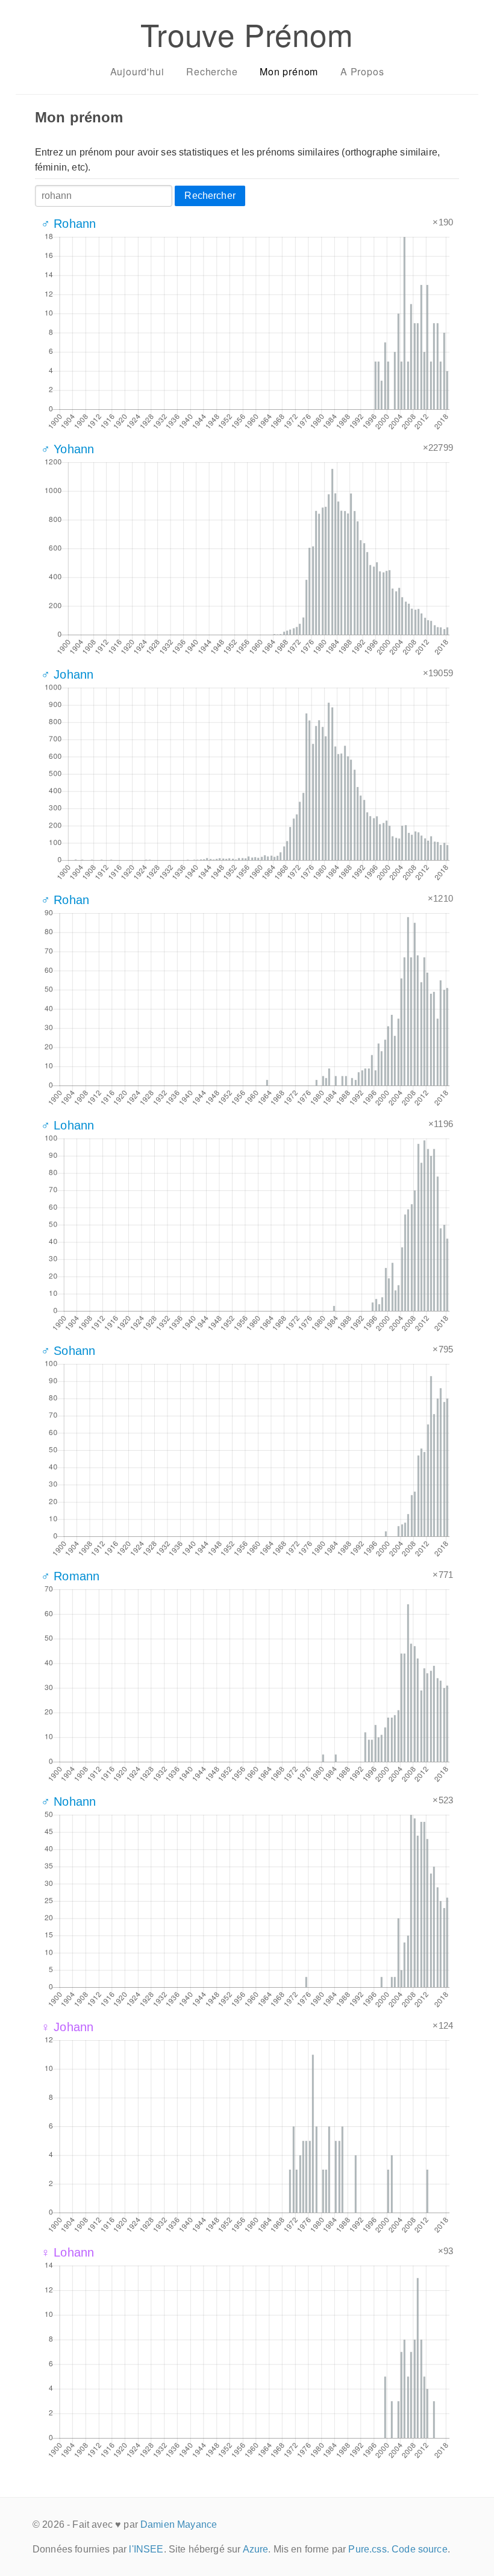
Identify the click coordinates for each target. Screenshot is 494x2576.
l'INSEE (146, 2549)
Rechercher (210, 196)
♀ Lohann (67, 2252)
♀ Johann (67, 2027)
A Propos (362, 71)
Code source (420, 2549)
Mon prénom (289, 71)
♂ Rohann (68, 224)
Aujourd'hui (137, 71)
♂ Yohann (67, 449)
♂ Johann (67, 674)
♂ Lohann (67, 1125)
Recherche (212, 71)
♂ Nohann (68, 1802)
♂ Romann (70, 1576)
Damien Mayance (179, 2524)
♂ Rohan (65, 900)
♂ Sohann (68, 1351)
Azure (256, 2549)
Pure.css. (368, 2549)
